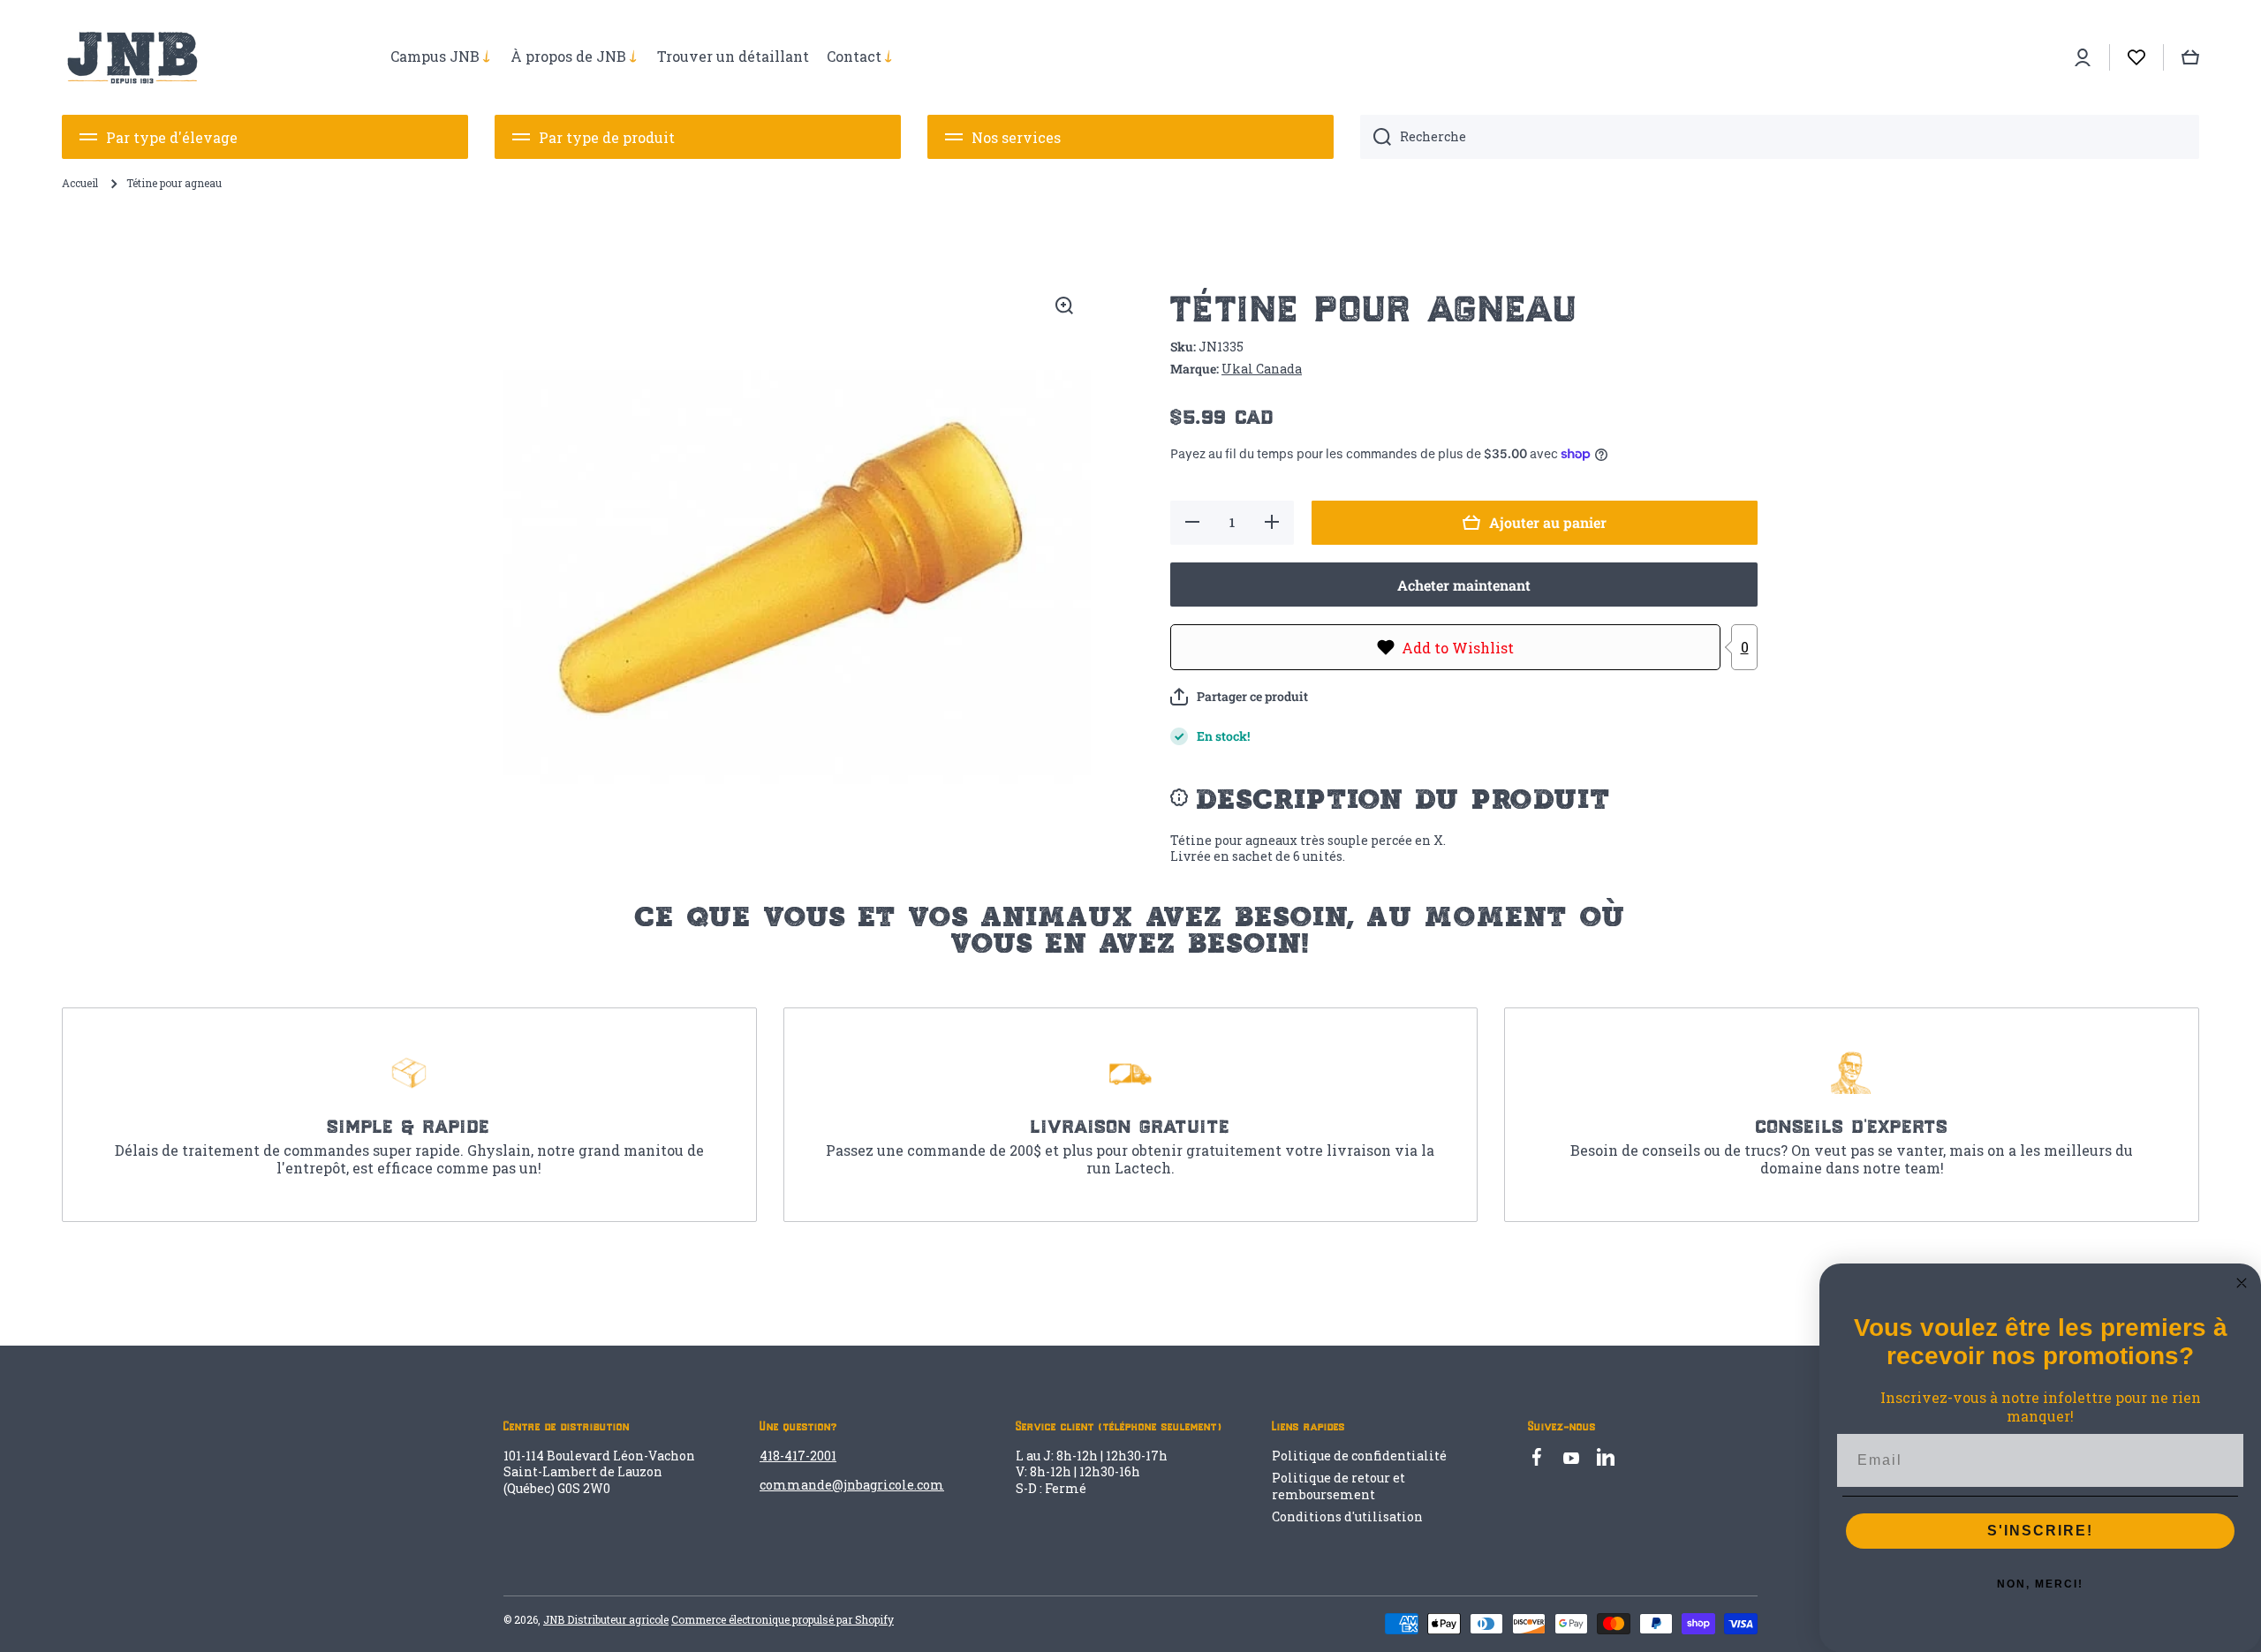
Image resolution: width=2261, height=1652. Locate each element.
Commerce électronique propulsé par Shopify (783, 1619)
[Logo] (132, 57)
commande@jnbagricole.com (852, 1485)
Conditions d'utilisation (1347, 1516)
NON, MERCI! (2040, 1584)
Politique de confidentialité (1359, 1456)
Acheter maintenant (1464, 585)
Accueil (80, 183)
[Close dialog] (2242, 1283)
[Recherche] (1376, 137)
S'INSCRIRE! (2040, 1531)
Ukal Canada (1262, 369)
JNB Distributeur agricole (606, 1619)
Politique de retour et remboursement (1338, 1486)
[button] (1239, 697)
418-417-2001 (798, 1456)
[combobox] (1780, 137)
